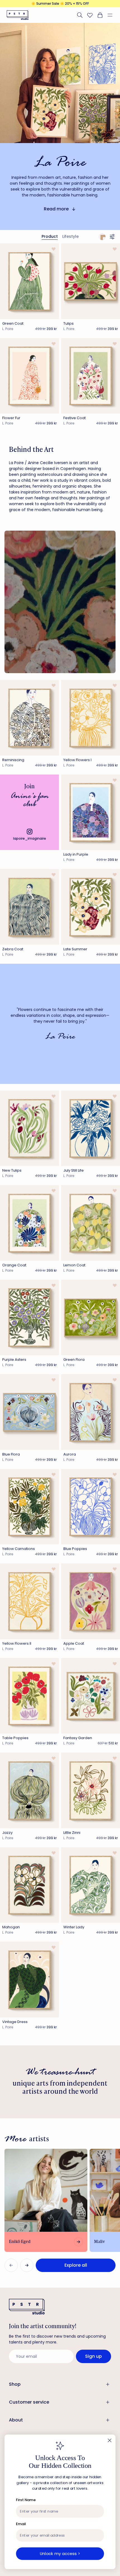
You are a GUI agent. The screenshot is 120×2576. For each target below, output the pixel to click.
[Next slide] (27, 2265)
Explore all (76, 2265)
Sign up (93, 2356)
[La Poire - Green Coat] (29, 281)
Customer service (29, 2402)
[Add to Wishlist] (53, 249)
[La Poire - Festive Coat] (91, 376)
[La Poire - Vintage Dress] (29, 1980)
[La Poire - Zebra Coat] (29, 907)
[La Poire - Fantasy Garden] (91, 1696)
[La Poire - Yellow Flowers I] (91, 718)
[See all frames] (102, 237)
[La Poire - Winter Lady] (91, 1885)
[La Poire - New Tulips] (29, 1128)
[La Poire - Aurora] (91, 1412)
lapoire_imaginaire (30, 838)
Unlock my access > (60, 2553)
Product (50, 236)
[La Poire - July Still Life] (91, 1128)
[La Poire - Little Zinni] (91, 1790)
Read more (56, 209)
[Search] (80, 15)
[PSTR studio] (18, 15)
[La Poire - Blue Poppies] (91, 1507)
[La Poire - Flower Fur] (29, 376)
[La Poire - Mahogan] (29, 1885)
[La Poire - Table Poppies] (29, 1696)
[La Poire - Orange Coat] (29, 1223)
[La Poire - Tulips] (91, 281)
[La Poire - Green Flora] (91, 1318)
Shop (15, 2384)
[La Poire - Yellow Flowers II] (29, 1601)
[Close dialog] (110, 2441)
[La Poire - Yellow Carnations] (29, 1507)
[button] (112, 15)
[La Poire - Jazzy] (29, 1790)
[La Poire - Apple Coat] (91, 1601)
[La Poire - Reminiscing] (29, 718)
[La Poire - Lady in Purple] (91, 812)
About (16, 2420)
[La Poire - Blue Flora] (29, 1412)
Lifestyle (70, 236)
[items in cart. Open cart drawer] (100, 15)
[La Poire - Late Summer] (91, 907)
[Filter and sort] (113, 237)
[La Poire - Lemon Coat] (91, 1223)
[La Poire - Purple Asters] (29, 1318)
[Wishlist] (90, 15)
